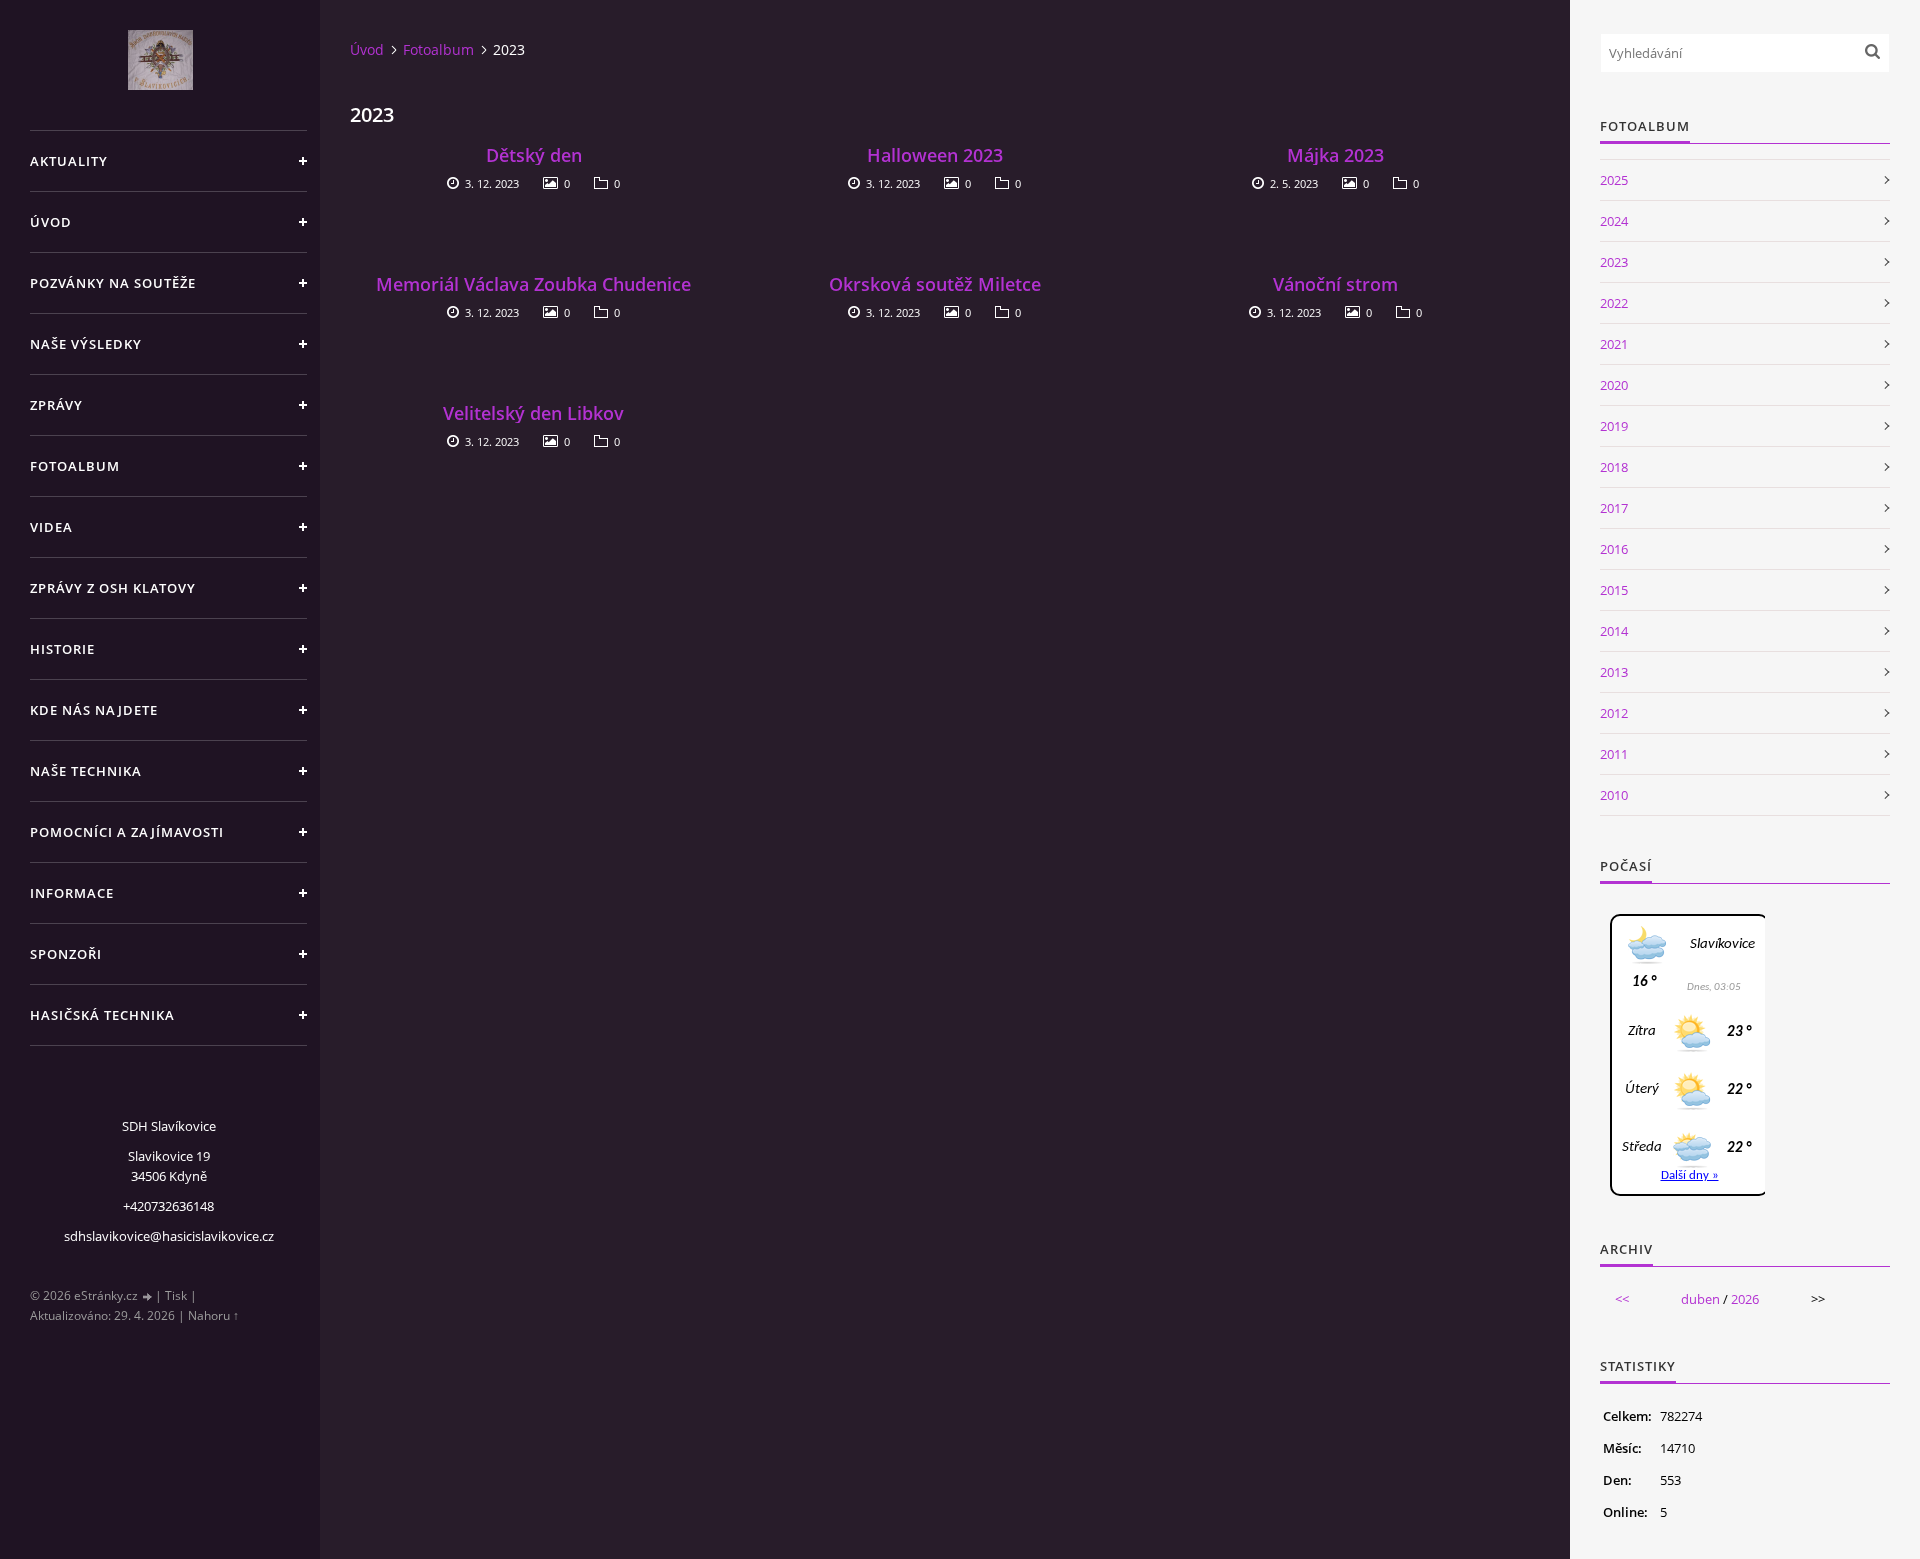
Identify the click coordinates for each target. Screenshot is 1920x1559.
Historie (62, 649)
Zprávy (56, 405)
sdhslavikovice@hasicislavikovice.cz (169, 1236)
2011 (1614, 754)
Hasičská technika (102, 1015)
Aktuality (69, 161)
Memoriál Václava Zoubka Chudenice (533, 284)
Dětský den (534, 155)
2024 (1614, 221)
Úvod (51, 222)
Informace (72, 893)
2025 (1614, 180)
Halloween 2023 (935, 155)
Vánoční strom (1335, 284)
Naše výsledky (86, 344)
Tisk (176, 1295)
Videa (51, 527)
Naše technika (86, 771)
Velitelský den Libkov (533, 413)
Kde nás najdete (94, 710)
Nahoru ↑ (213, 1315)
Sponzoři (66, 954)
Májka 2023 (1335, 155)
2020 (1614, 385)
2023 (1614, 262)
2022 (1614, 303)
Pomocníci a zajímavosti (127, 832)
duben (1700, 1299)
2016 (1614, 549)
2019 (1614, 426)
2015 (1614, 590)
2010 (1614, 795)
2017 (1614, 508)
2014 (1614, 631)
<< (1622, 1299)
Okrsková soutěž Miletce (935, 284)
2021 (1614, 344)
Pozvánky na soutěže (113, 283)
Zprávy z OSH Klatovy (113, 588)
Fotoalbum (75, 466)
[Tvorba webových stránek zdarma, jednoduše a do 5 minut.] (148, 1296)
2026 (1745, 1299)
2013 (1614, 672)
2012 (1614, 713)
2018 (1614, 467)
